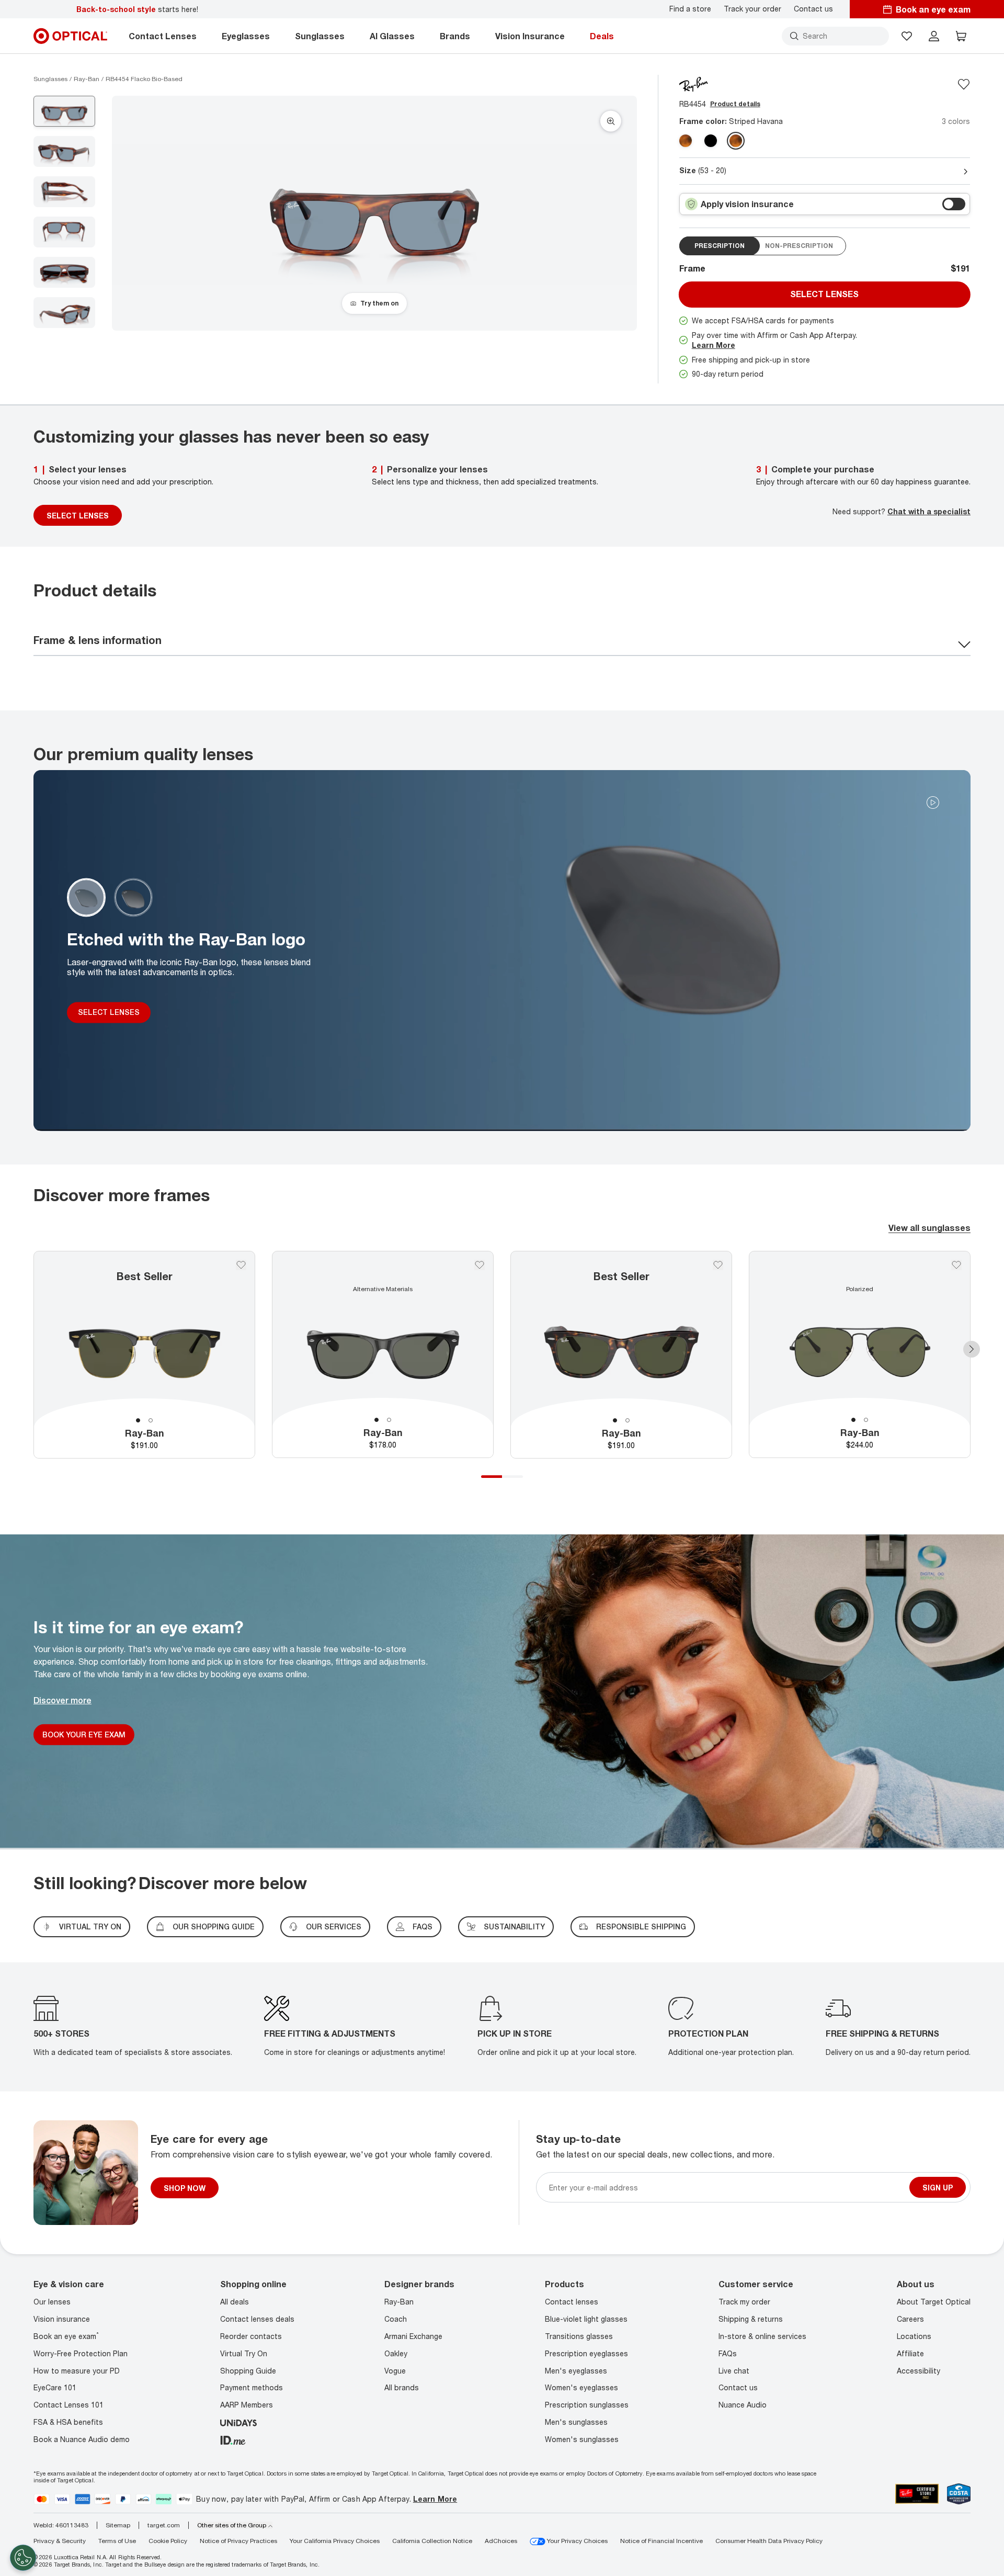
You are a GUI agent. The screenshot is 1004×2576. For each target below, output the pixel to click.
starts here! (137, 9)
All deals (235, 2302)
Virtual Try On (244, 2353)
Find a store (690, 9)
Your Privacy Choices (577, 2541)
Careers (910, 2319)
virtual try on (90, 1927)
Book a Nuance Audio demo (82, 2439)
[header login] (934, 36)
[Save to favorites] (964, 84)
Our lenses (52, 2302)
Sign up (938, 2188)
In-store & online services (762, 2336)
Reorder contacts (251, 2336)
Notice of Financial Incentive (661, 2541)
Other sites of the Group (232, 2525)
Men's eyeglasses (576, 2371)
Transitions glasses (579, 2336)
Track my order (744, 2302)
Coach (396, 2319)
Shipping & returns (751, 2319)
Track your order (752, 9)
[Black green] (711, 141)
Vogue (395, 2371)
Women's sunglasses (582, 2439)
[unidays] (238, 2422)
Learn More (714, 345)
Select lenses (824, 294)
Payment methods (252, 2387)
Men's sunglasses (576, 2422)
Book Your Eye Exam (84, 1734)
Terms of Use (117, 2541)
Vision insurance (62, 2319)
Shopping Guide (248, 2371)
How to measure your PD (77, 2371)
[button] (907, 36)
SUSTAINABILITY (514, 1927)
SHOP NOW (185, 2188)
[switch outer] (954, 204)
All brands (402, 2387)
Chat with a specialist (929, 511)
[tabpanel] (144, 1355)
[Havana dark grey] (686, 141)
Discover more (62, 1700)
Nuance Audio (743, 2405)
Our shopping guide (214, 1927)
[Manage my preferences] (23, 2558)
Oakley (396, 2353)
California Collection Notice (432, 2541)
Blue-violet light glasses (586, 2319)
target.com (164, 2525)
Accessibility (919, 2371)
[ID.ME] (233, 2439)
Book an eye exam (66, 2336)
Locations (914, 2336)
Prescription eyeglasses (586, 2353)
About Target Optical (934, 2302)
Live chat (734, 2371)
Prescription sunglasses (587, 2405)
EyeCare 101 (55, 2387)
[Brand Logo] (694, 83)
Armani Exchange (413, 2336)
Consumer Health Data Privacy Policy (769, 2541)
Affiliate (910, 2353)
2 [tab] (151, 1420)
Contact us (813, 9)
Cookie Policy (168, 2541)
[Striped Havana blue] (736, 141)
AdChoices (501, 2541)
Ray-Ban (399, 2302)
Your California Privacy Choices (335, 2541)
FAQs (423, 1927)
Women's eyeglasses (581, 2387)
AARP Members (247, 2405)
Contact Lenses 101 (69, 2405)
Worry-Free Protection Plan (81, 2353)
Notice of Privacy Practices (238, 2541)
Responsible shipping (641, 1927)
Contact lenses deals (257, 2319)
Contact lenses (572, 2302)
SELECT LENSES (78, 516)
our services (334, 1927)
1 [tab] (138, 1420)
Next (972, 1349)
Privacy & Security (60, 2541)
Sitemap (118, 2525)
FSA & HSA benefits (68, 2422)
